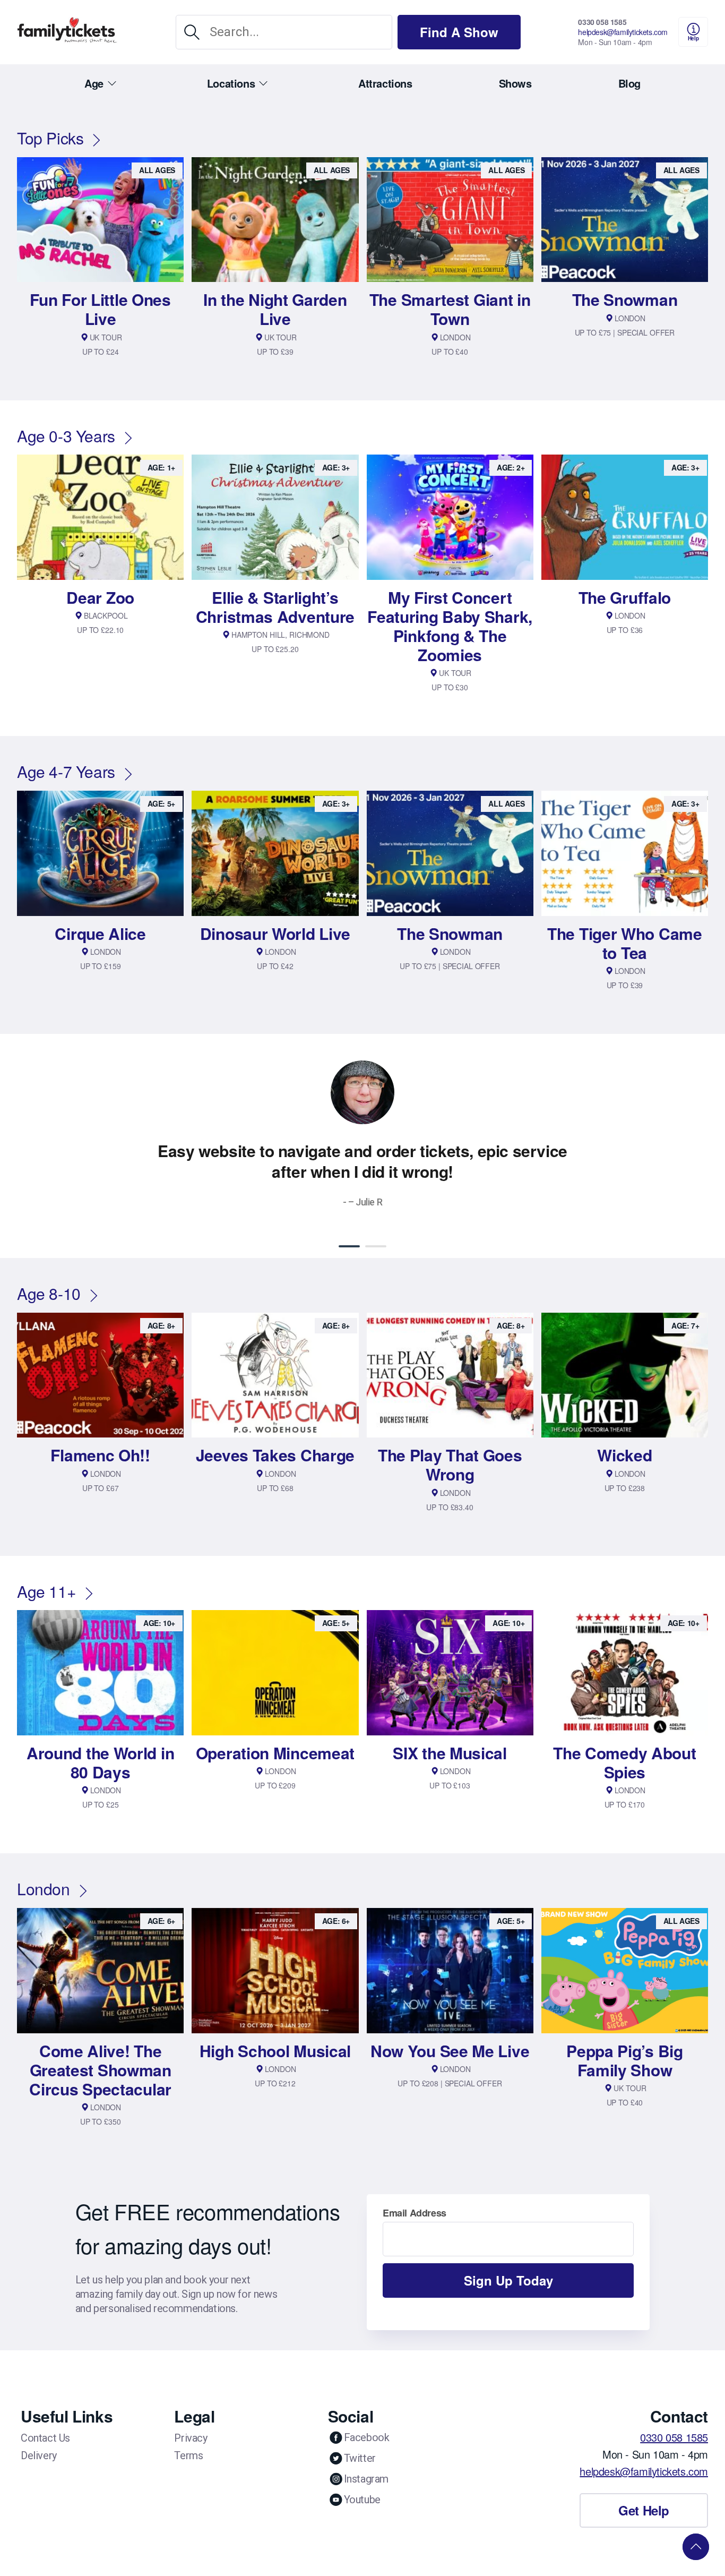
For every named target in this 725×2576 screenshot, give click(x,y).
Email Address (415, 2213)
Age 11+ (46, 1591)
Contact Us (45, 2438)
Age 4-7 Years (66, 771)
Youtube (362, 2500)
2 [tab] (376, 1246)
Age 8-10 (49, 1293)
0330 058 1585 (602, 22)
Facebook (367, 2437)
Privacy (191, 2438)
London (44, 1889)
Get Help (644, 2510)
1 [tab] (349, 1246)
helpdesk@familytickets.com (623, 32)
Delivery (39, 2455)
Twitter (360, 2458)
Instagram (366, 2479)
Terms (188, 2455)
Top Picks (50, 138)
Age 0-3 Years (66, 436)
